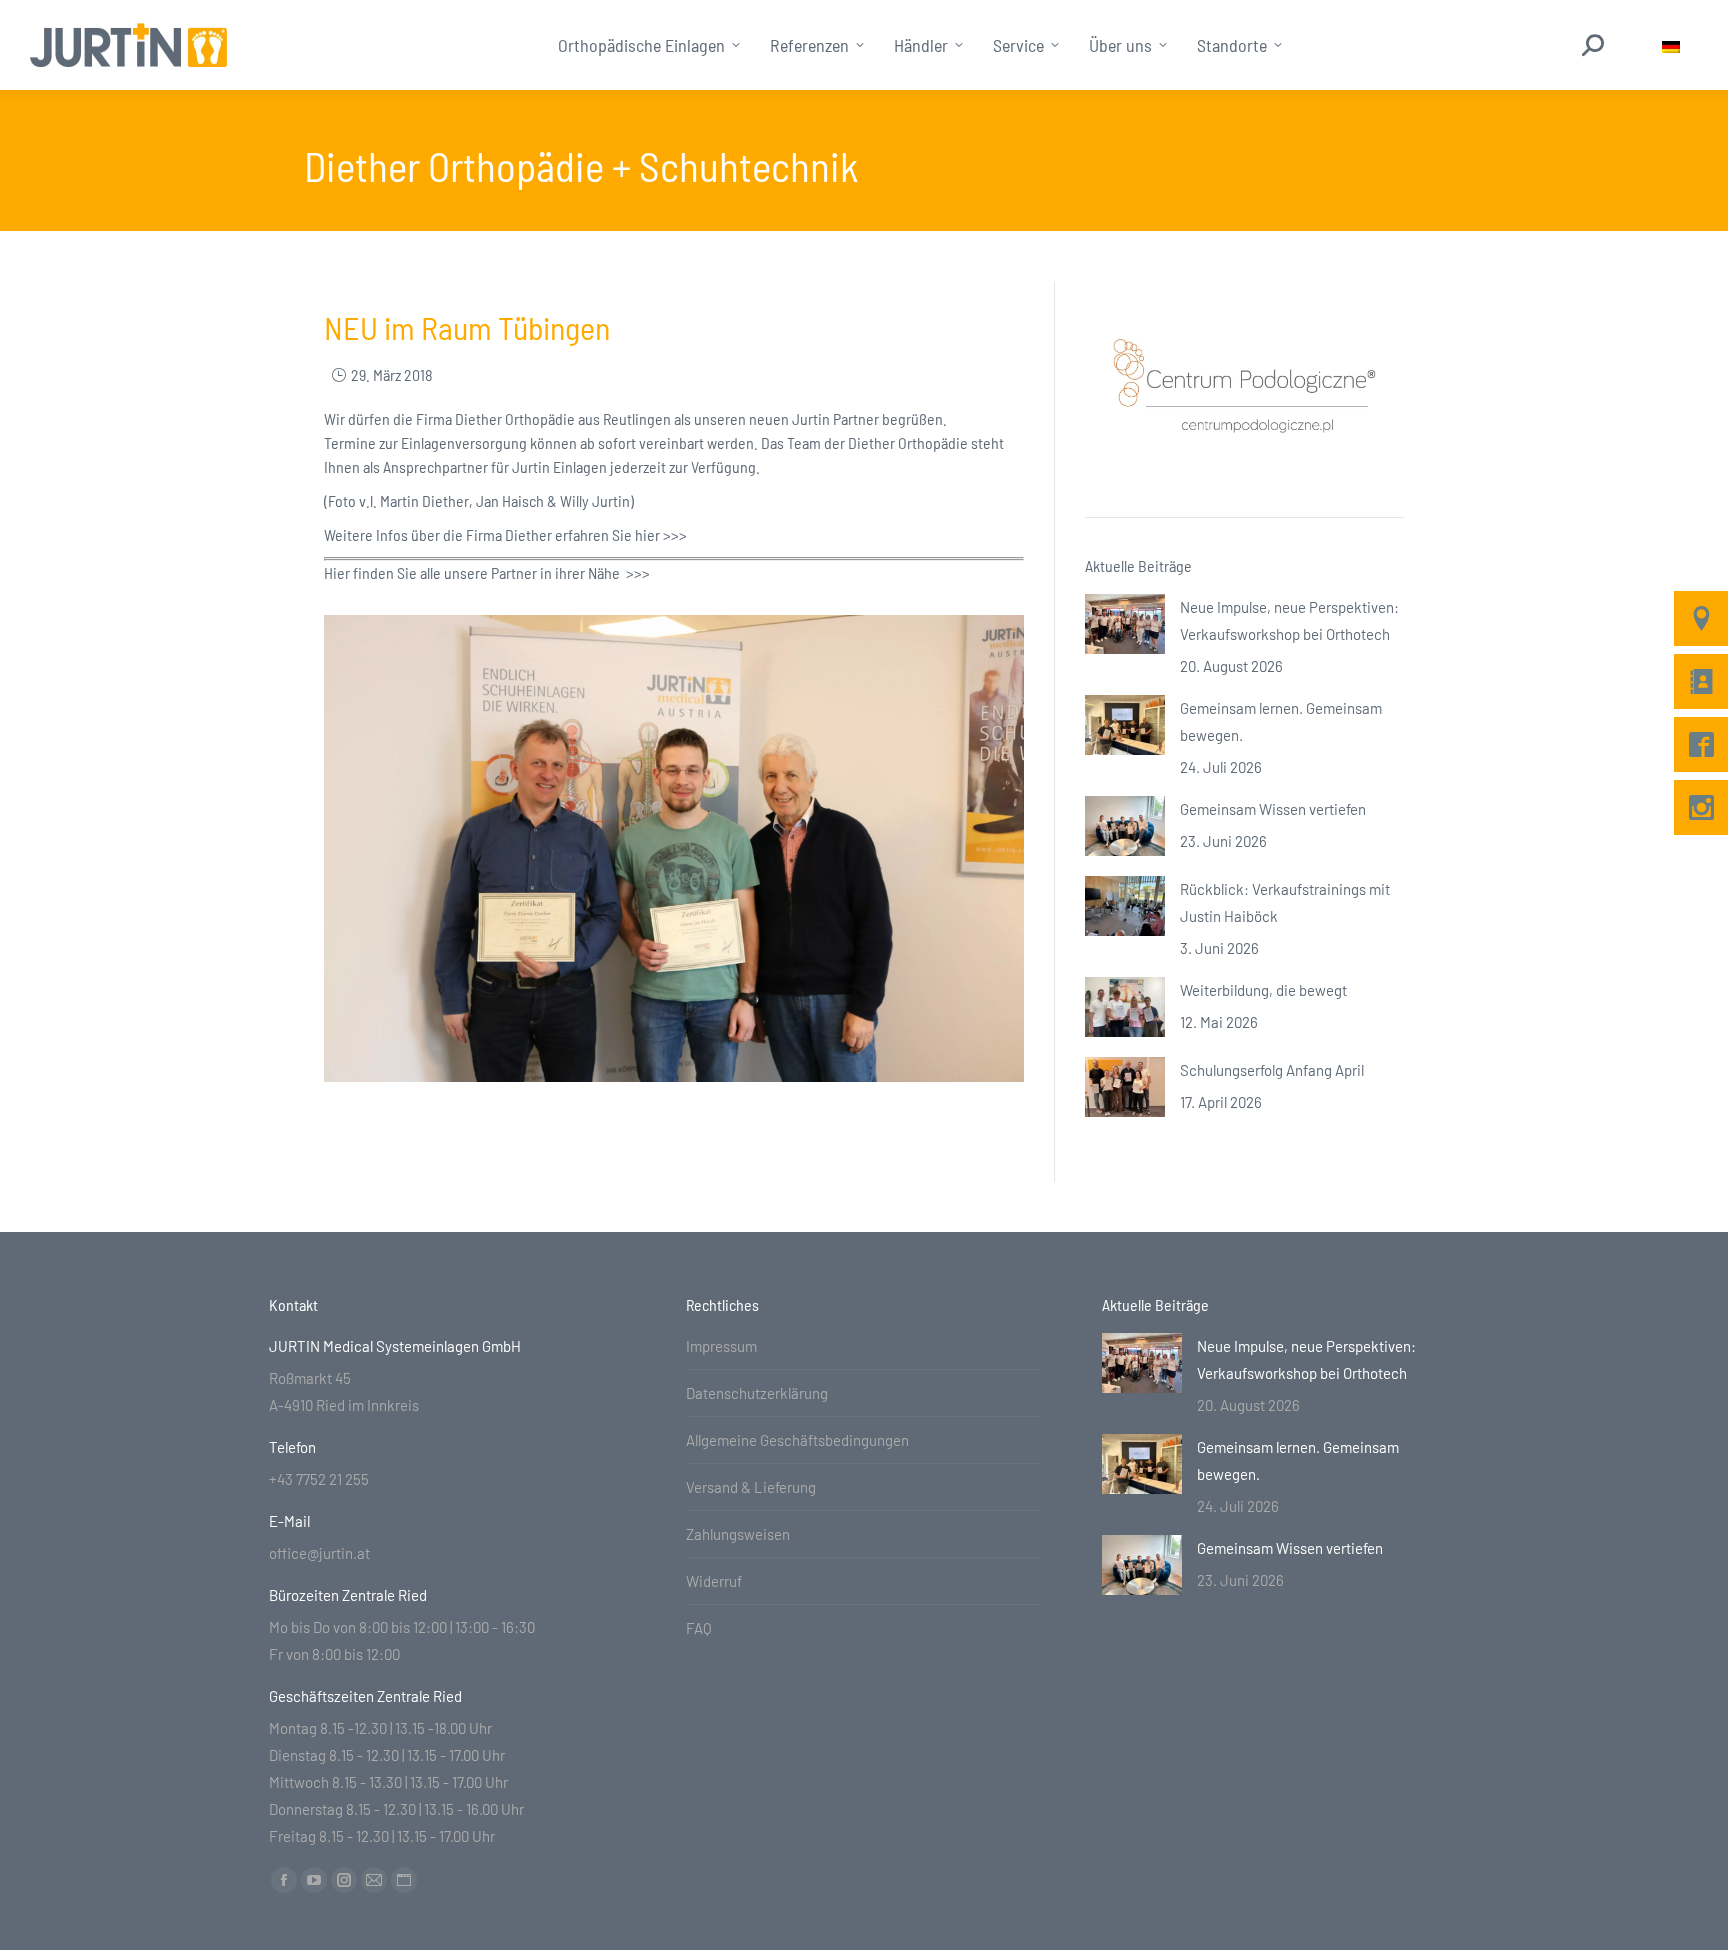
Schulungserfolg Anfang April (1272, 1070)
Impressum (721, 1346)
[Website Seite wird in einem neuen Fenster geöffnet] (404, 1880)
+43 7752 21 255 (319, 1479)
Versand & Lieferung (751, 1487)
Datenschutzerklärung (757, 1393)
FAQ (699, 1628)
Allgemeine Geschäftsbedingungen (797, 1440)
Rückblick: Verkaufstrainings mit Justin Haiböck (1285, 902)
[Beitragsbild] (1125, 624)
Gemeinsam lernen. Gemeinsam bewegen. (1281, 721)
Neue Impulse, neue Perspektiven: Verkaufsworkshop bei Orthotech (1289, 620)
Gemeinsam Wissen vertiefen (1273, 809)
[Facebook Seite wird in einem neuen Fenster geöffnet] (284, 1880)
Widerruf (714, 1581)
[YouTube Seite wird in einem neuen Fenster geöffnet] (314, 1880)
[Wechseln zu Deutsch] (1671, 45)
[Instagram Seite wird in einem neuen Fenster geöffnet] (344, 1880)
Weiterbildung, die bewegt (1263, 990)
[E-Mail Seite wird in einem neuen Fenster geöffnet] (374, 1880)
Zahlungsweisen (738, 1534)
